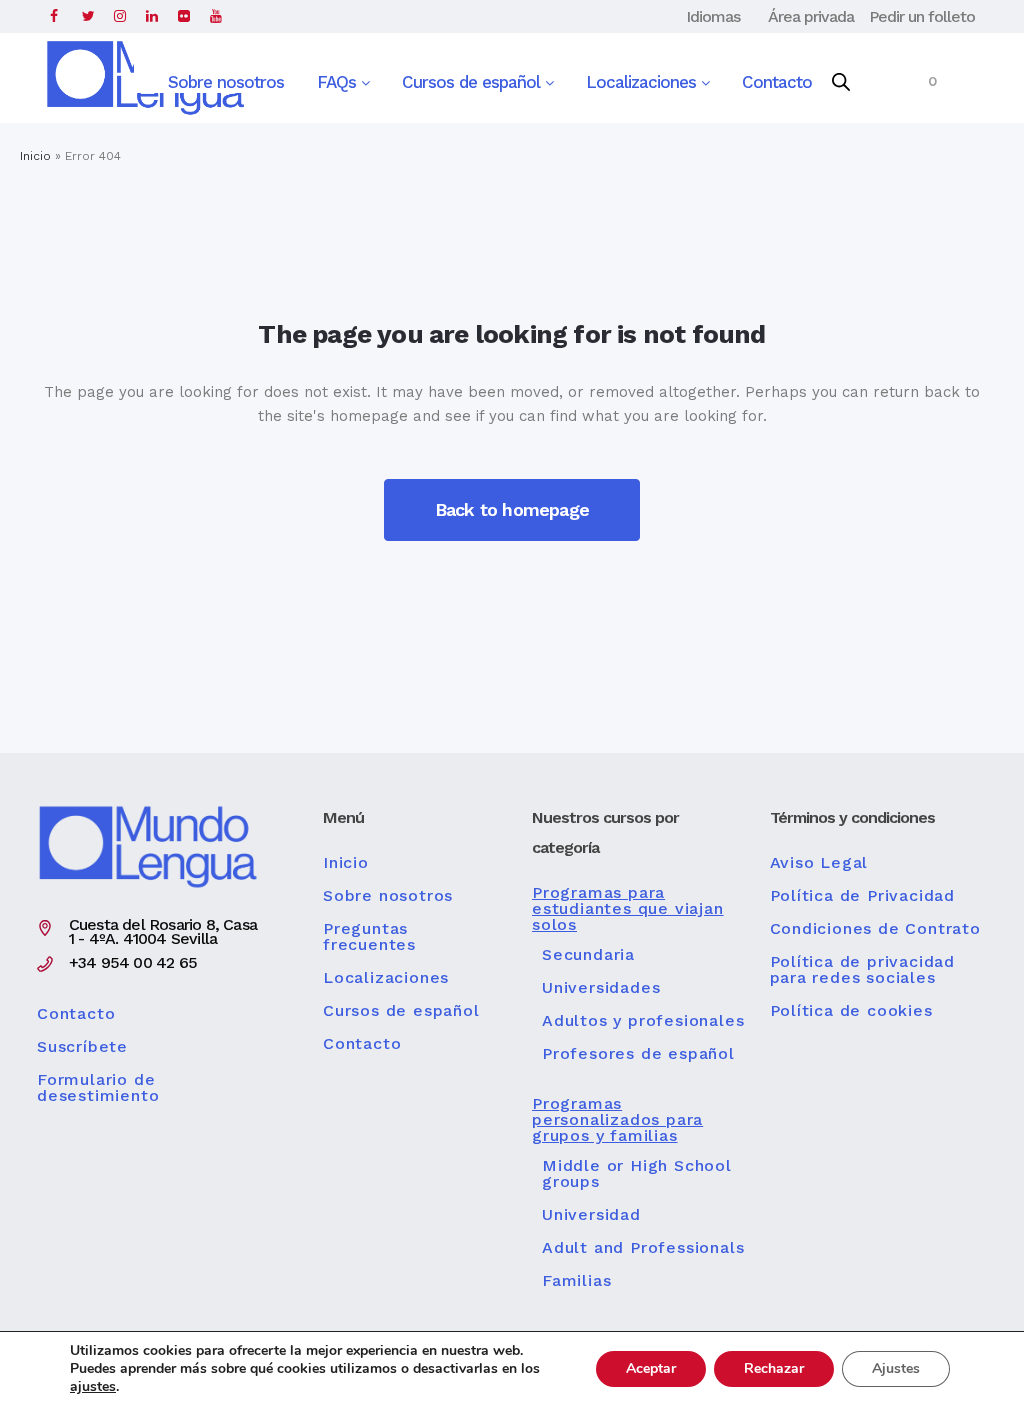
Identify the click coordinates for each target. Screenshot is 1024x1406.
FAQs (339, 82)
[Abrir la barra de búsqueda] (841, 83)
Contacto (777, 82)
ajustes (93, 1387)
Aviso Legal (819, 863)
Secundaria (588, 955)
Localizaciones (643, 82)
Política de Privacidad (863, 896)
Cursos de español (473, 82)
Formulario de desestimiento (98, 1088)
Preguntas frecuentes (369, 937)
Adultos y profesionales (643, 1021)
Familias (576, 1281)
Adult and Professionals (643, 1248)
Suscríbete (82, 1047)
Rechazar (774, 1368)
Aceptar (651, 1368)
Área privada (811, 16)
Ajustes (896, 1368)
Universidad (591, 1215)
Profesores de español (638, 1054)
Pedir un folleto (922, 16)
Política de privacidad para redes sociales (863, 970)
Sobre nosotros (226, 82)
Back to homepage (512, 509)
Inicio (35, 156)
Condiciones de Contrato (875, 929)
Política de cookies (851, 1011)
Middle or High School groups (637, 1174)
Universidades (601, 988)
